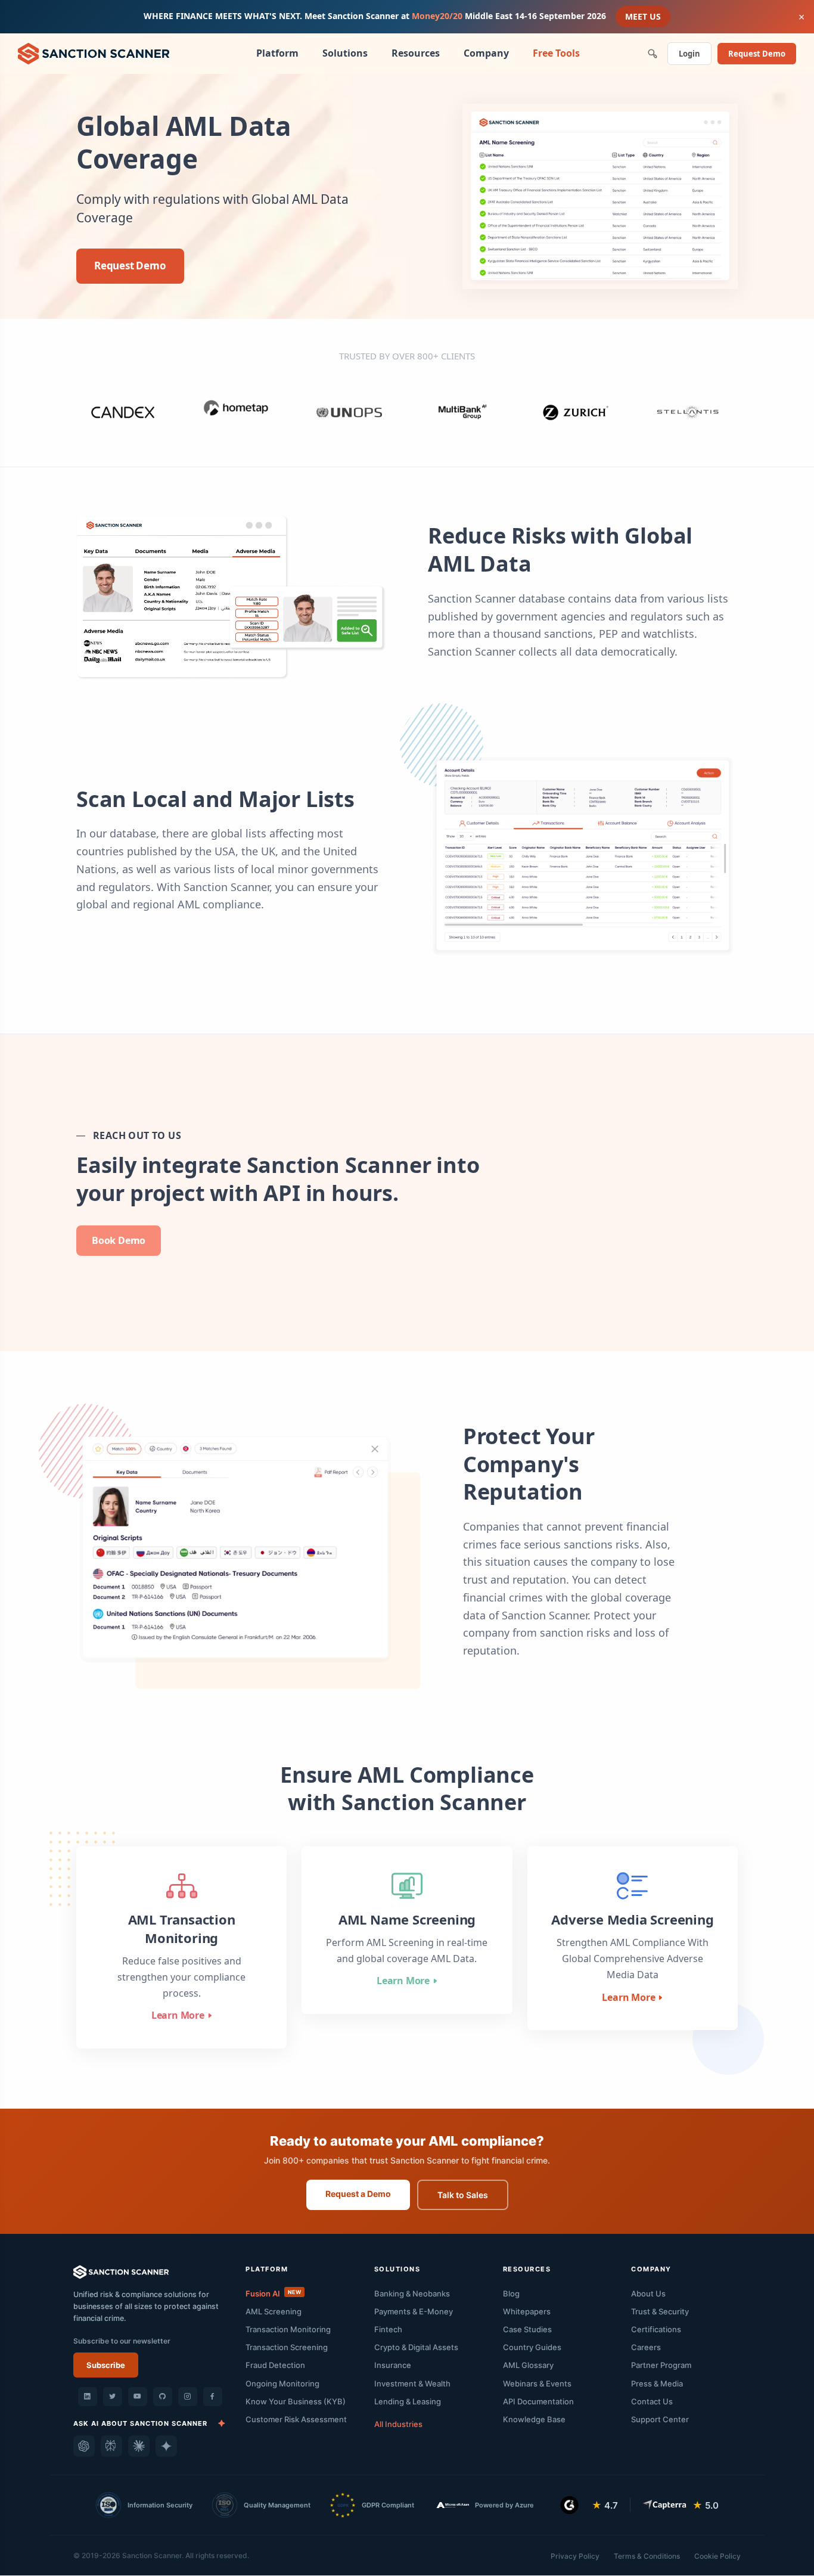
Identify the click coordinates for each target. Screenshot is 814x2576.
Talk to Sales (463, 2195)
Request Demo (757, 54)
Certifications (656, 2329)
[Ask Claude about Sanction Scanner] (139, 2446)
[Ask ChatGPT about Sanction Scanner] (84, 2446)
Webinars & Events (537, 2383)
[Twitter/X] (113, 2397)
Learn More (178, 2015)
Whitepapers (527, 2311)
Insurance (393, 2365)
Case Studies (527, 2329)
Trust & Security (660, 2311)
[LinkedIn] (88, 2397)
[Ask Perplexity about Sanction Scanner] (111, 2446)
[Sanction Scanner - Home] (94, 52)
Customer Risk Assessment (296, 2419)
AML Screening (274, 2311)
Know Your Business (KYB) (296, 2401)
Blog (511, 2293)
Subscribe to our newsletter (122, 2341)
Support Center (660, 2419)
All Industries (398, 2424)
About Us (648, 2293)
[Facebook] (213, 2397)
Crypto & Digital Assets (416, 2347)
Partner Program (661, 2365)
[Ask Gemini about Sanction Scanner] (166, 2446)
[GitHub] (163, 2397)
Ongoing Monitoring (282, 2383)
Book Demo (119, 1240)
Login (689, 54)
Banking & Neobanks (412, 2293)
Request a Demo (358, 2194)
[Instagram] (188, 2397)
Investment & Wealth (412, 2383)
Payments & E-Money (414, 2311)
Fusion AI (273, 2293)
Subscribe (106, 2365)
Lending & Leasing (408, 2401)
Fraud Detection (275, 2365)
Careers (646, 2347)
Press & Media (657, 2383)
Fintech (388, 2329)
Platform (277, 53)
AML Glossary (528, 2365)
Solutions (345, 53)
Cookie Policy (717, 2556)
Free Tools (556, 53)
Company (486, 53)
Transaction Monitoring (288, 2329)
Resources (416, 53)
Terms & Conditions (647, 2556)
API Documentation (538, 2401)
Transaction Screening (287, 2347)
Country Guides (532, 2347)
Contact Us (652, 2401)
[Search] (653, 54)
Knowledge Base (534, 2419)
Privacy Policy (575, 2556)
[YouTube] (138, 2397)
